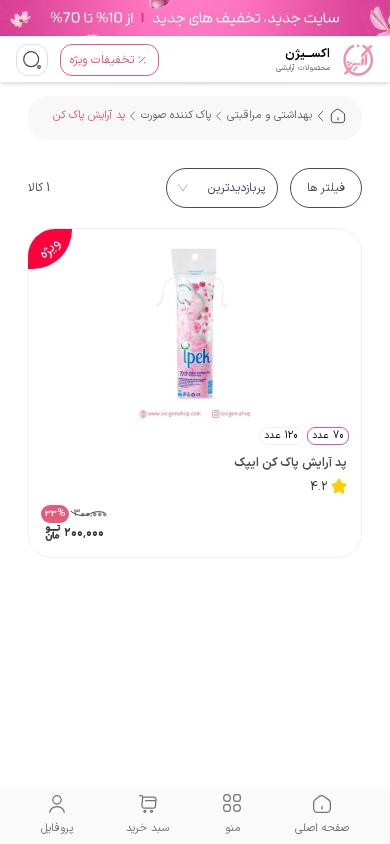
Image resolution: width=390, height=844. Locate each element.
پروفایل (57, 828)
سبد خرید (147, 828)
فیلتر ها (326, 188)
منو (232, 828)
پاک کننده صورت (176, 115)
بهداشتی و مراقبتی (269, 115)
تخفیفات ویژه (102, 60)
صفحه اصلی (322, 828)
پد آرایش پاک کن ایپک (290, 463)
